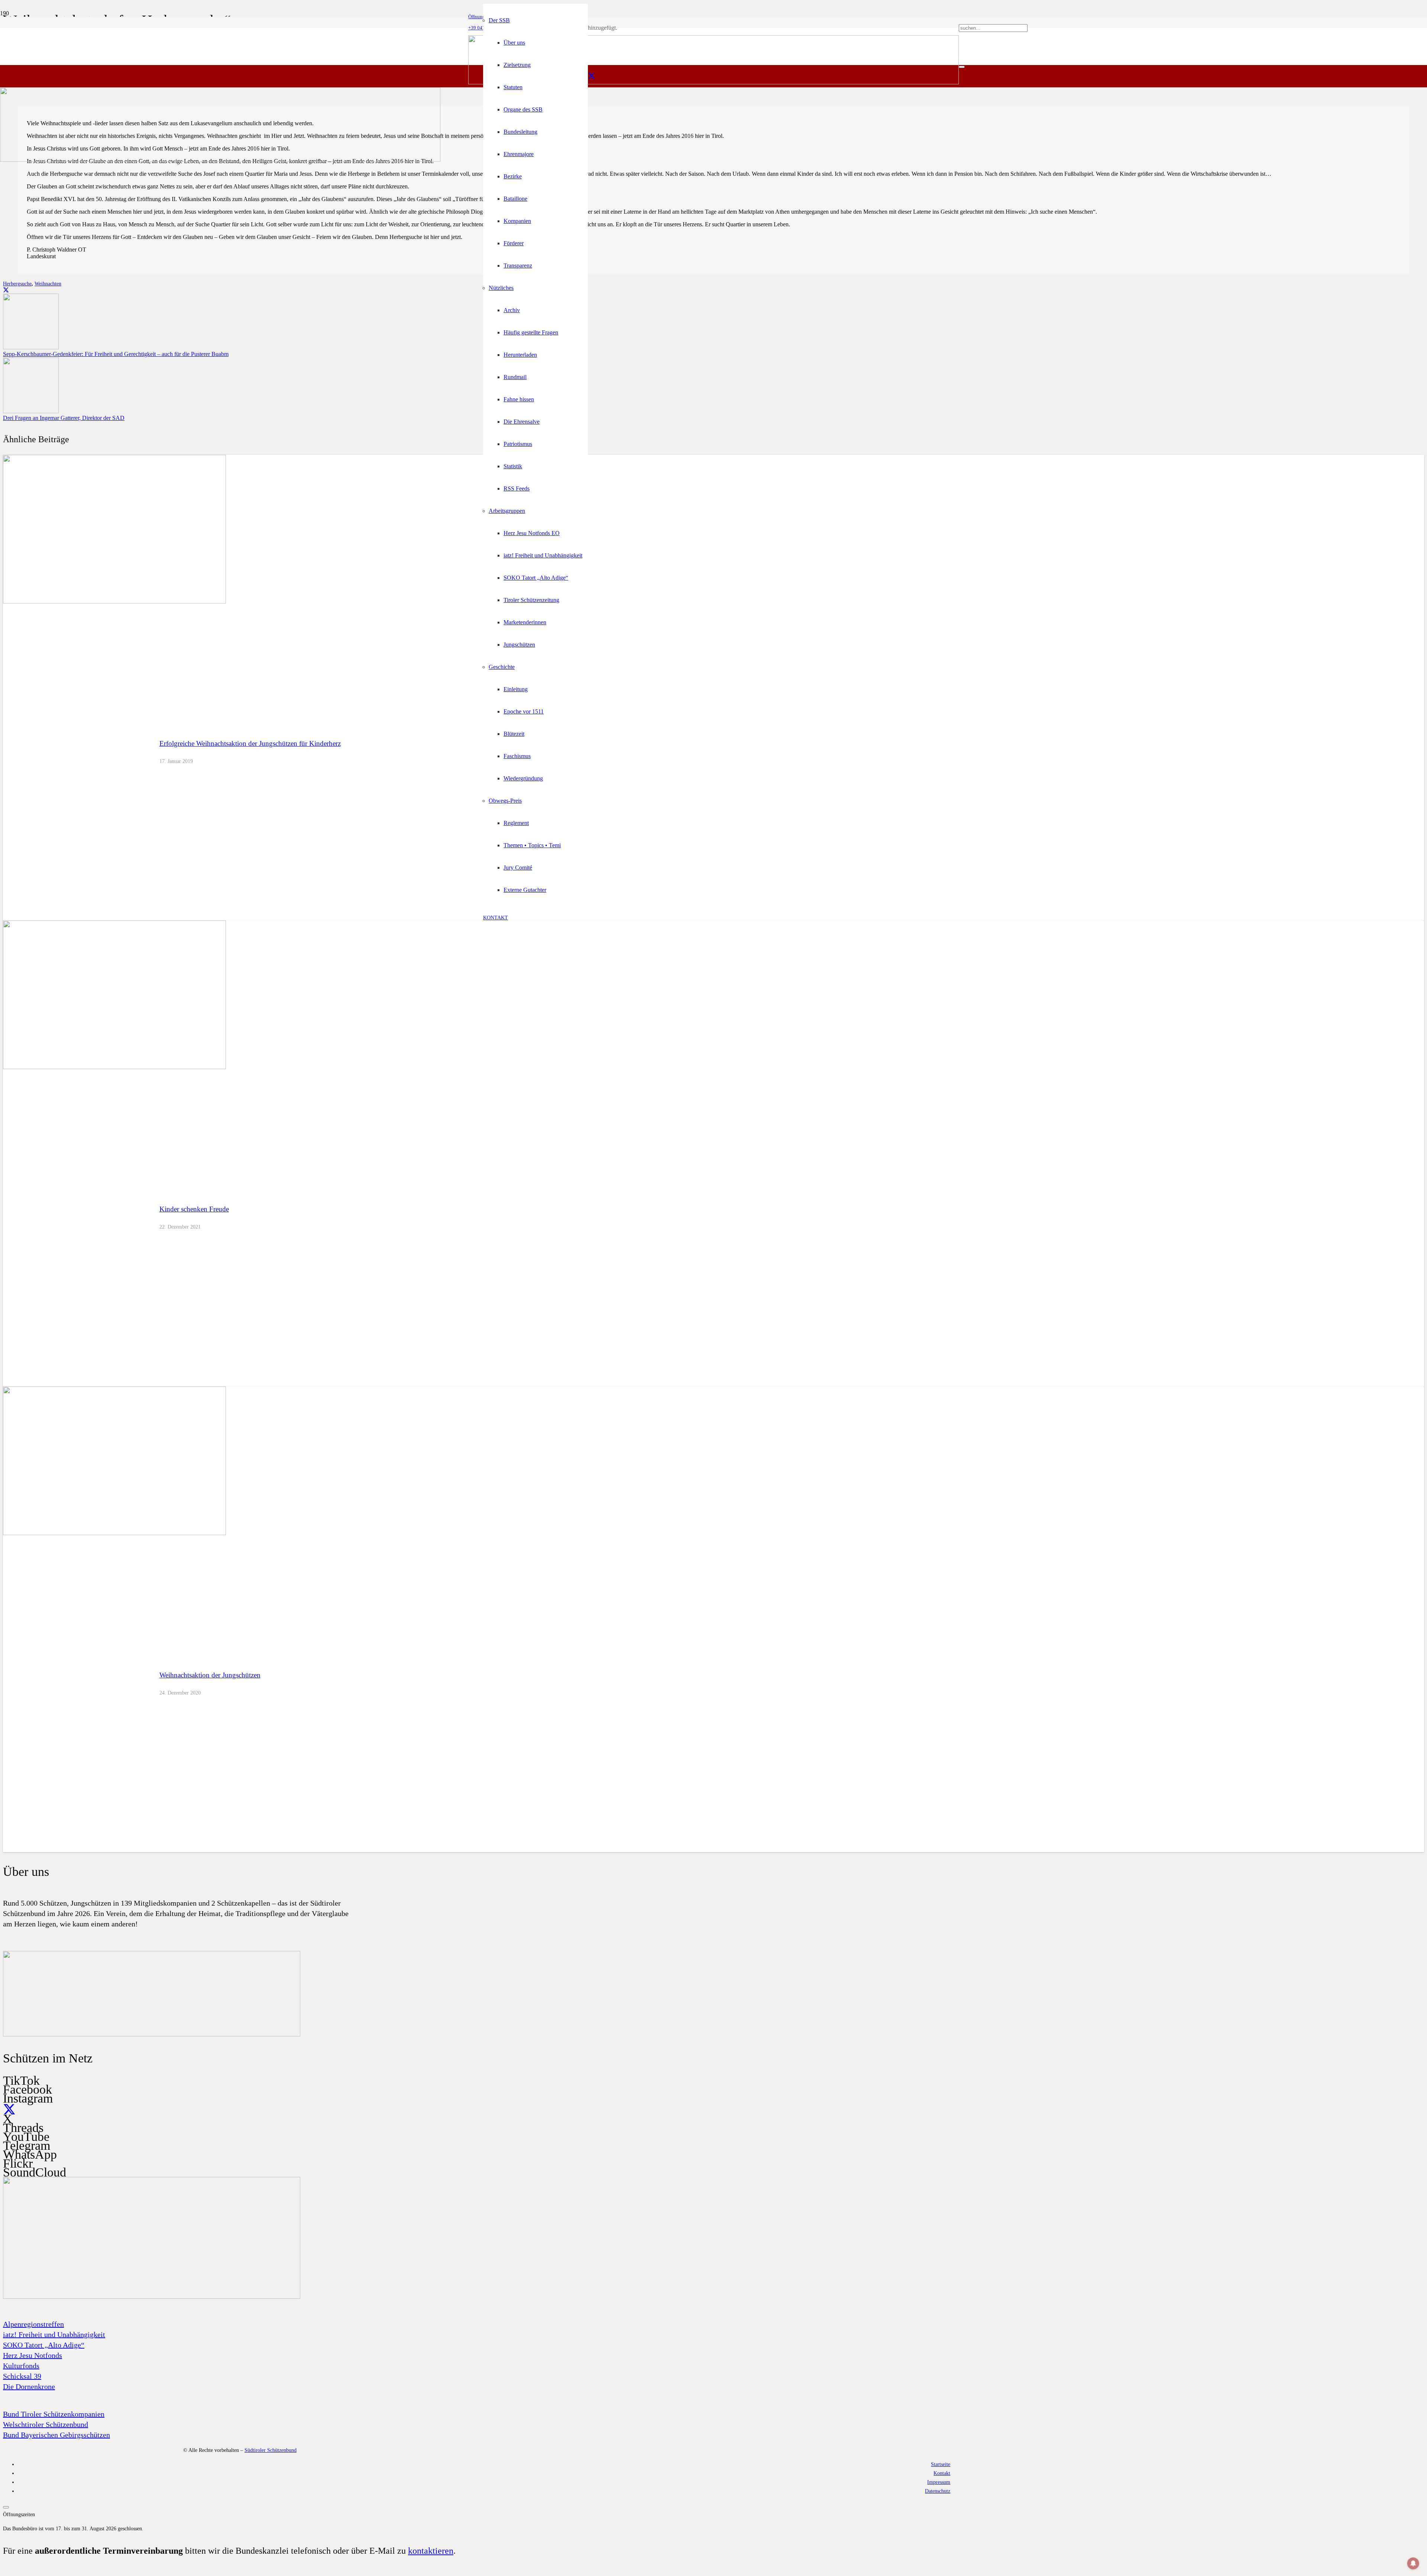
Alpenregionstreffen (33, 2324)
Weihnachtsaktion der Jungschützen (210, 1675)
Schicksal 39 (22, 2376)
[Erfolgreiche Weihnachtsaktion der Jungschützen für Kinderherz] (114, 601)
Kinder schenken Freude (194, 1209)
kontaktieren (431, 2551)
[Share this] (6, 290)
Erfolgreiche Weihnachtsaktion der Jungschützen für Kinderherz (250, 743)
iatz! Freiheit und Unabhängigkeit (54, 2334)
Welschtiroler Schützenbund (46, 2424)
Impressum (939, 2482)
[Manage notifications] (1413, 2563)
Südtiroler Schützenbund (271, 2450)
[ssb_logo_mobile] (220, 160)
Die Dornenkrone (29, 2386)
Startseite (941, 2464)
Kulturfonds (21, 2366)
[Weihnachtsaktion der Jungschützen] (114, 1533)
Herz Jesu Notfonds (33, 2355)
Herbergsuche (17, 284)
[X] (592, 76)
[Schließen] (962, 67)
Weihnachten (48, 284)
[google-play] (152, 2035)
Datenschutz (938, 2491)
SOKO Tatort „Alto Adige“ (44, 2345)
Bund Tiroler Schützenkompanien (54, 2414)
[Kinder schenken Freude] (114, 1067)
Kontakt (942, 2473)
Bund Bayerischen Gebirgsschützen (56, 2435)
